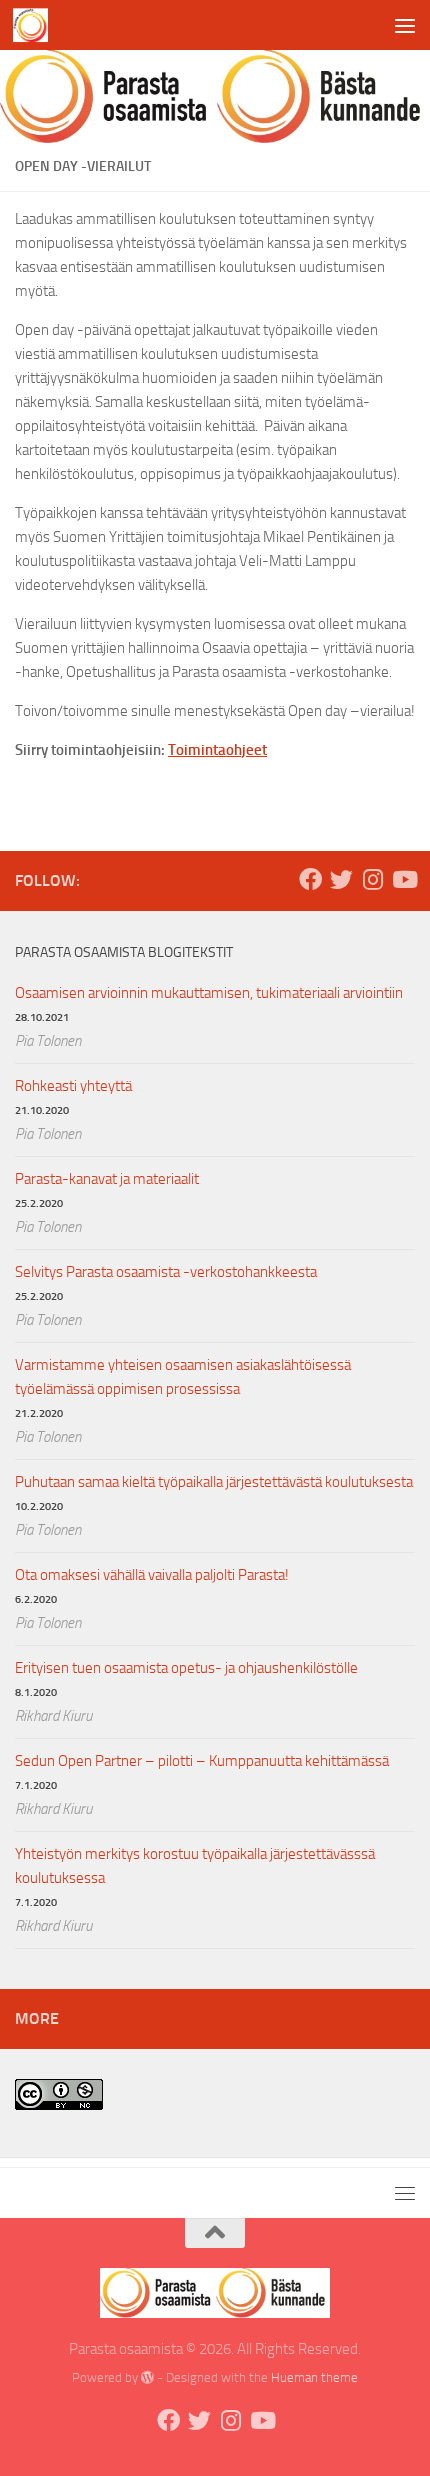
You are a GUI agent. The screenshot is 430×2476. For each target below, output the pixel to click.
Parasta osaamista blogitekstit (124, 952)
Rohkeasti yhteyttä (73, 1086)
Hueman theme (314, 2377)
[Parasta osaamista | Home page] (36, 25)
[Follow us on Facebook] (310, 879)
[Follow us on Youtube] (403, 879)
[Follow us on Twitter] (341, 879)
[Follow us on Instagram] (372, 879)
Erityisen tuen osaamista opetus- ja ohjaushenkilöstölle (186, 1668)
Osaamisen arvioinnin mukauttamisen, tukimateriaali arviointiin (209, 993)
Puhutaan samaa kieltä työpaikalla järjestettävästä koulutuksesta (214, 1482)
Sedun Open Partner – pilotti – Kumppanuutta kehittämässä (202, 1761)
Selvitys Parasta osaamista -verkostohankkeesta (166, 1272)
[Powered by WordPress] (147, 2377)
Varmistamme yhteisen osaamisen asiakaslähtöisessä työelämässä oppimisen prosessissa (183, 1377)
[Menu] (405, 25)
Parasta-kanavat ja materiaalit (107, 1179)
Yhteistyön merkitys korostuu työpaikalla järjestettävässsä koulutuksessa (195, 1866)
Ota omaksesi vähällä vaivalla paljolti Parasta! (152, 1575)
